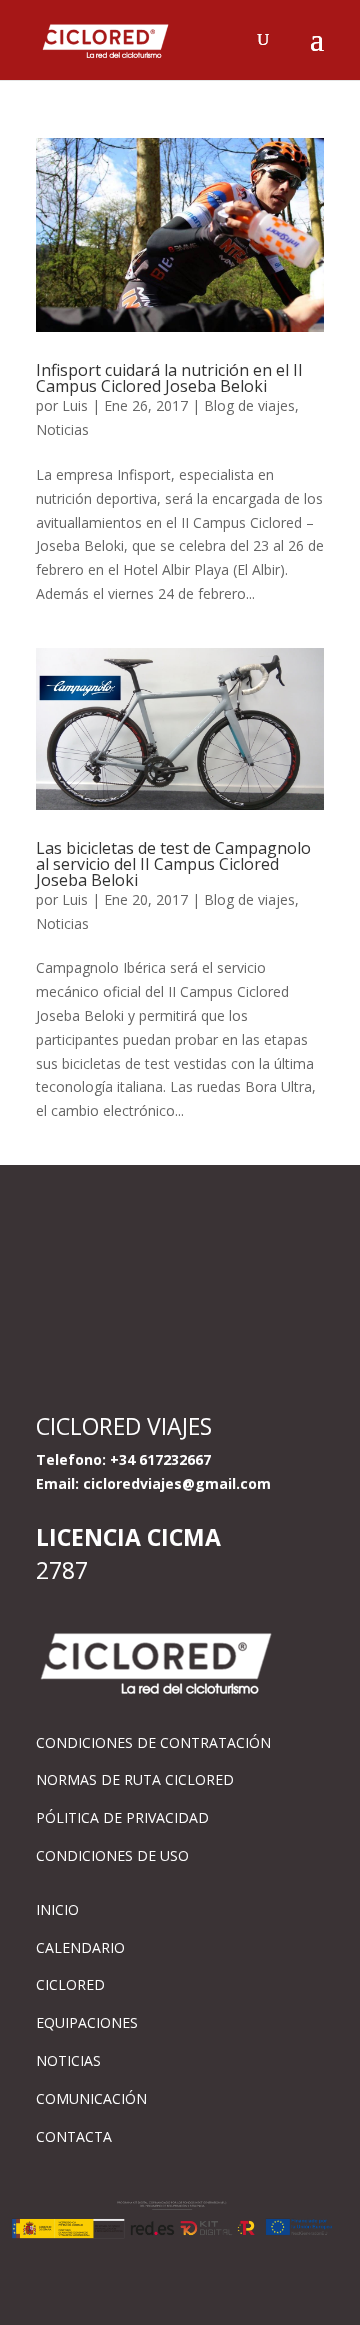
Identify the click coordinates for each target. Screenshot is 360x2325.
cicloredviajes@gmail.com (177, 1483)
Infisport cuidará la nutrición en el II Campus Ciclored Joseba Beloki (169, 378)
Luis (75, 405)
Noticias (62, 429)
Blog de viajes (249, 405)
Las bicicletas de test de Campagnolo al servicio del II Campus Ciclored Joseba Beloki (173, 864)
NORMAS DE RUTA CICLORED (135, 1779)
